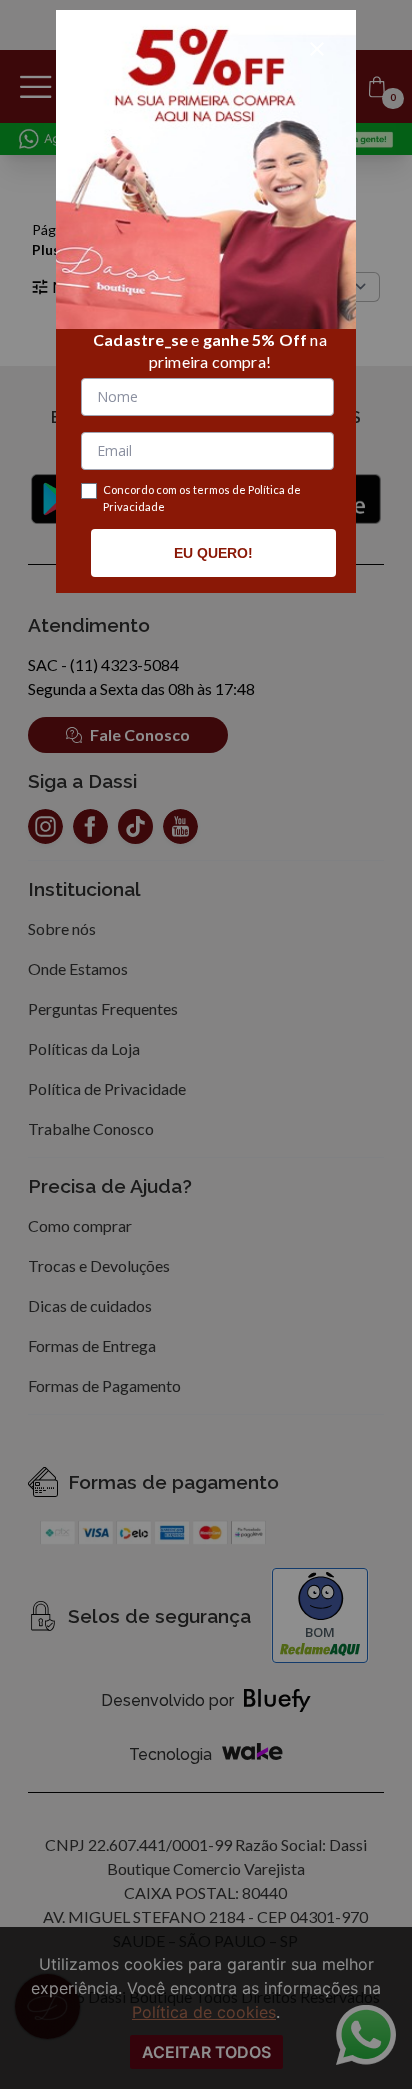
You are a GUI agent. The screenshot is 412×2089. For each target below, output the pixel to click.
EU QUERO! (213, 553)
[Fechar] (317, 49)
